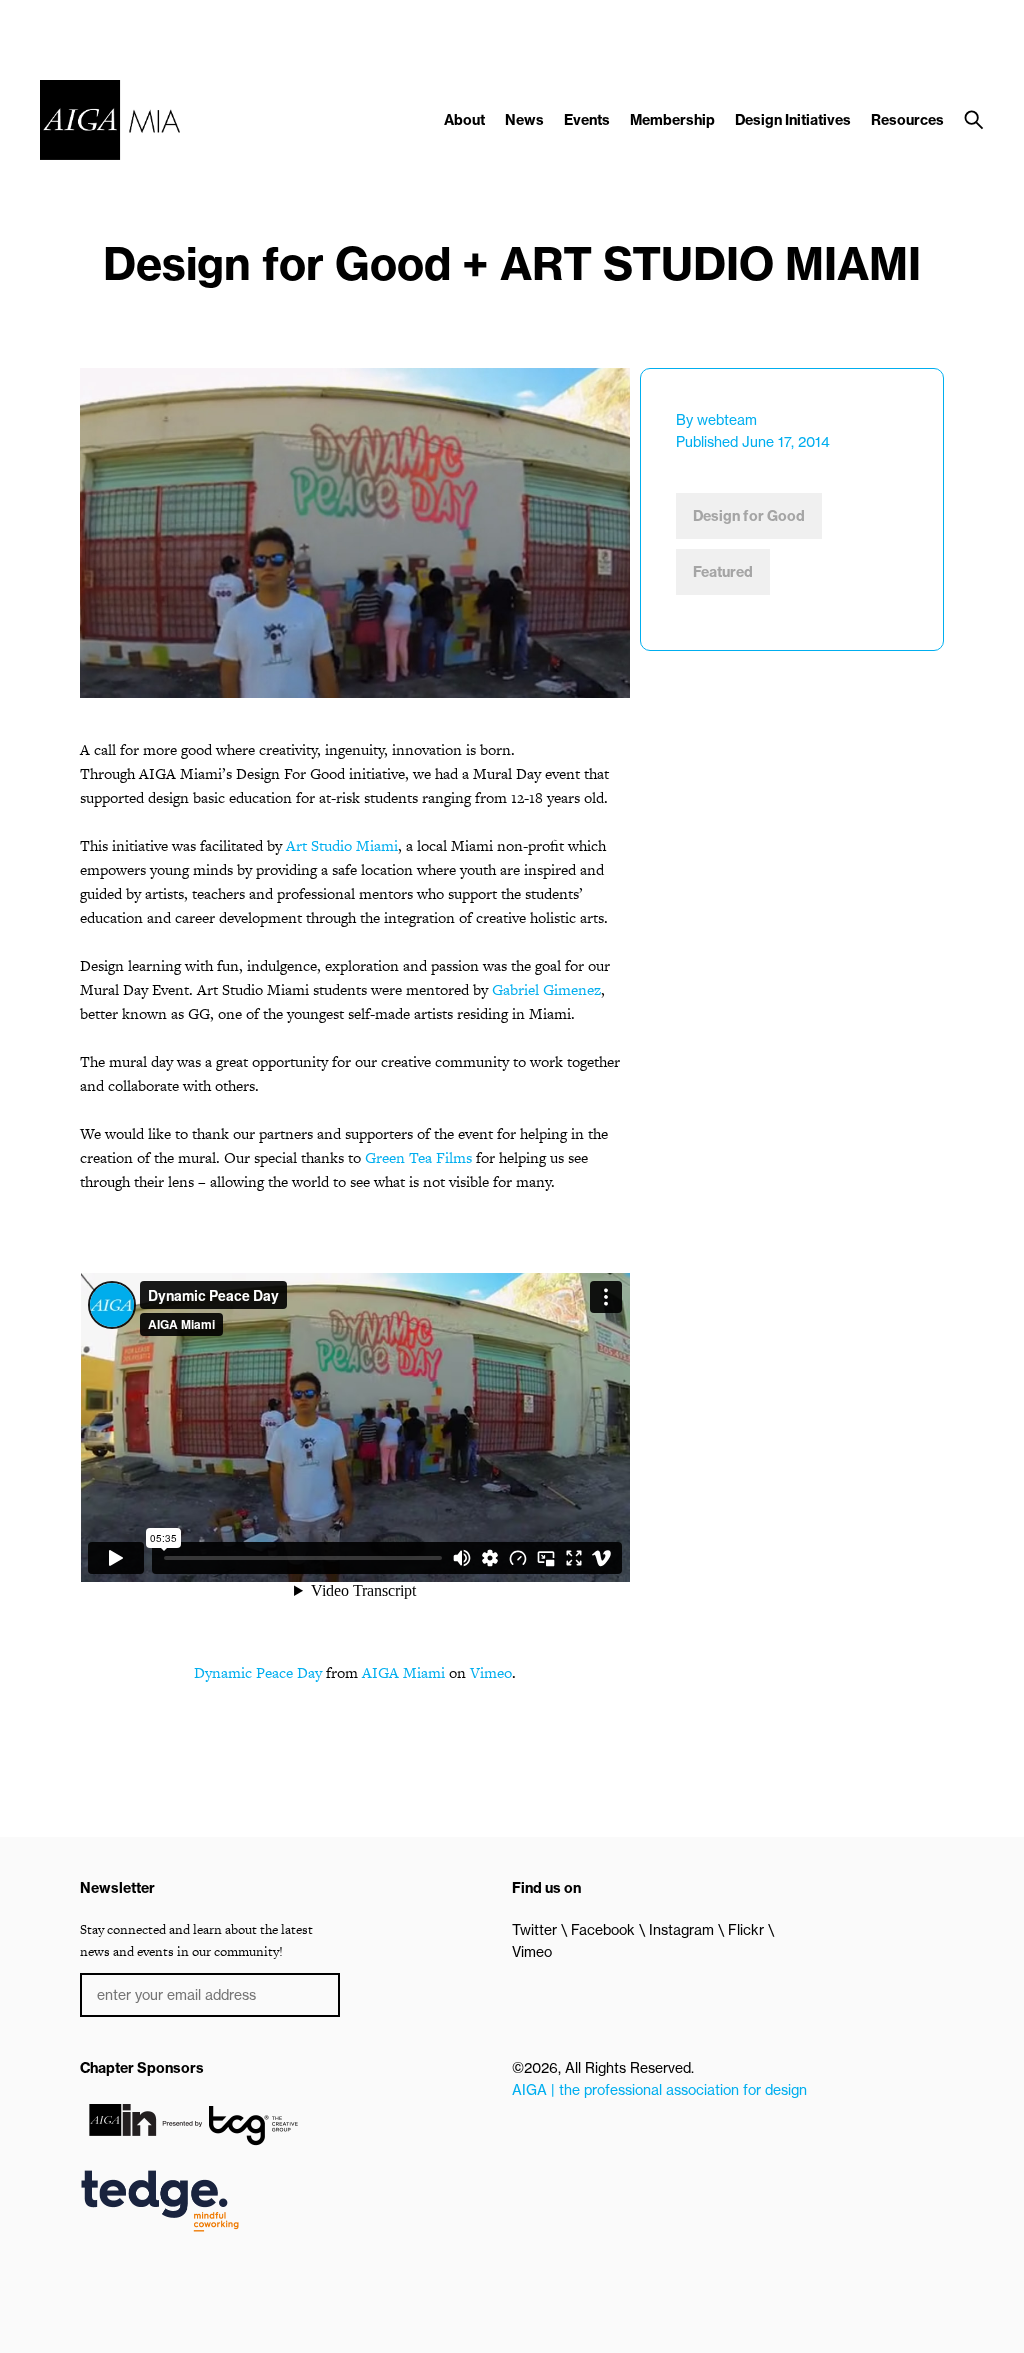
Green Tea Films (418, 1157)
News (524, 120)
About (464, 120)
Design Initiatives (793, 120)
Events (587, 120)
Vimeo (491, 1672)
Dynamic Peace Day (258, 1672)
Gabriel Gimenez (546, 989)
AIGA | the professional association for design (659, 2090)
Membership (672, 120)
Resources (907, 120)
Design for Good (749, 516)
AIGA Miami (403, 1672)
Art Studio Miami (342, 845)
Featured (723, 572)
